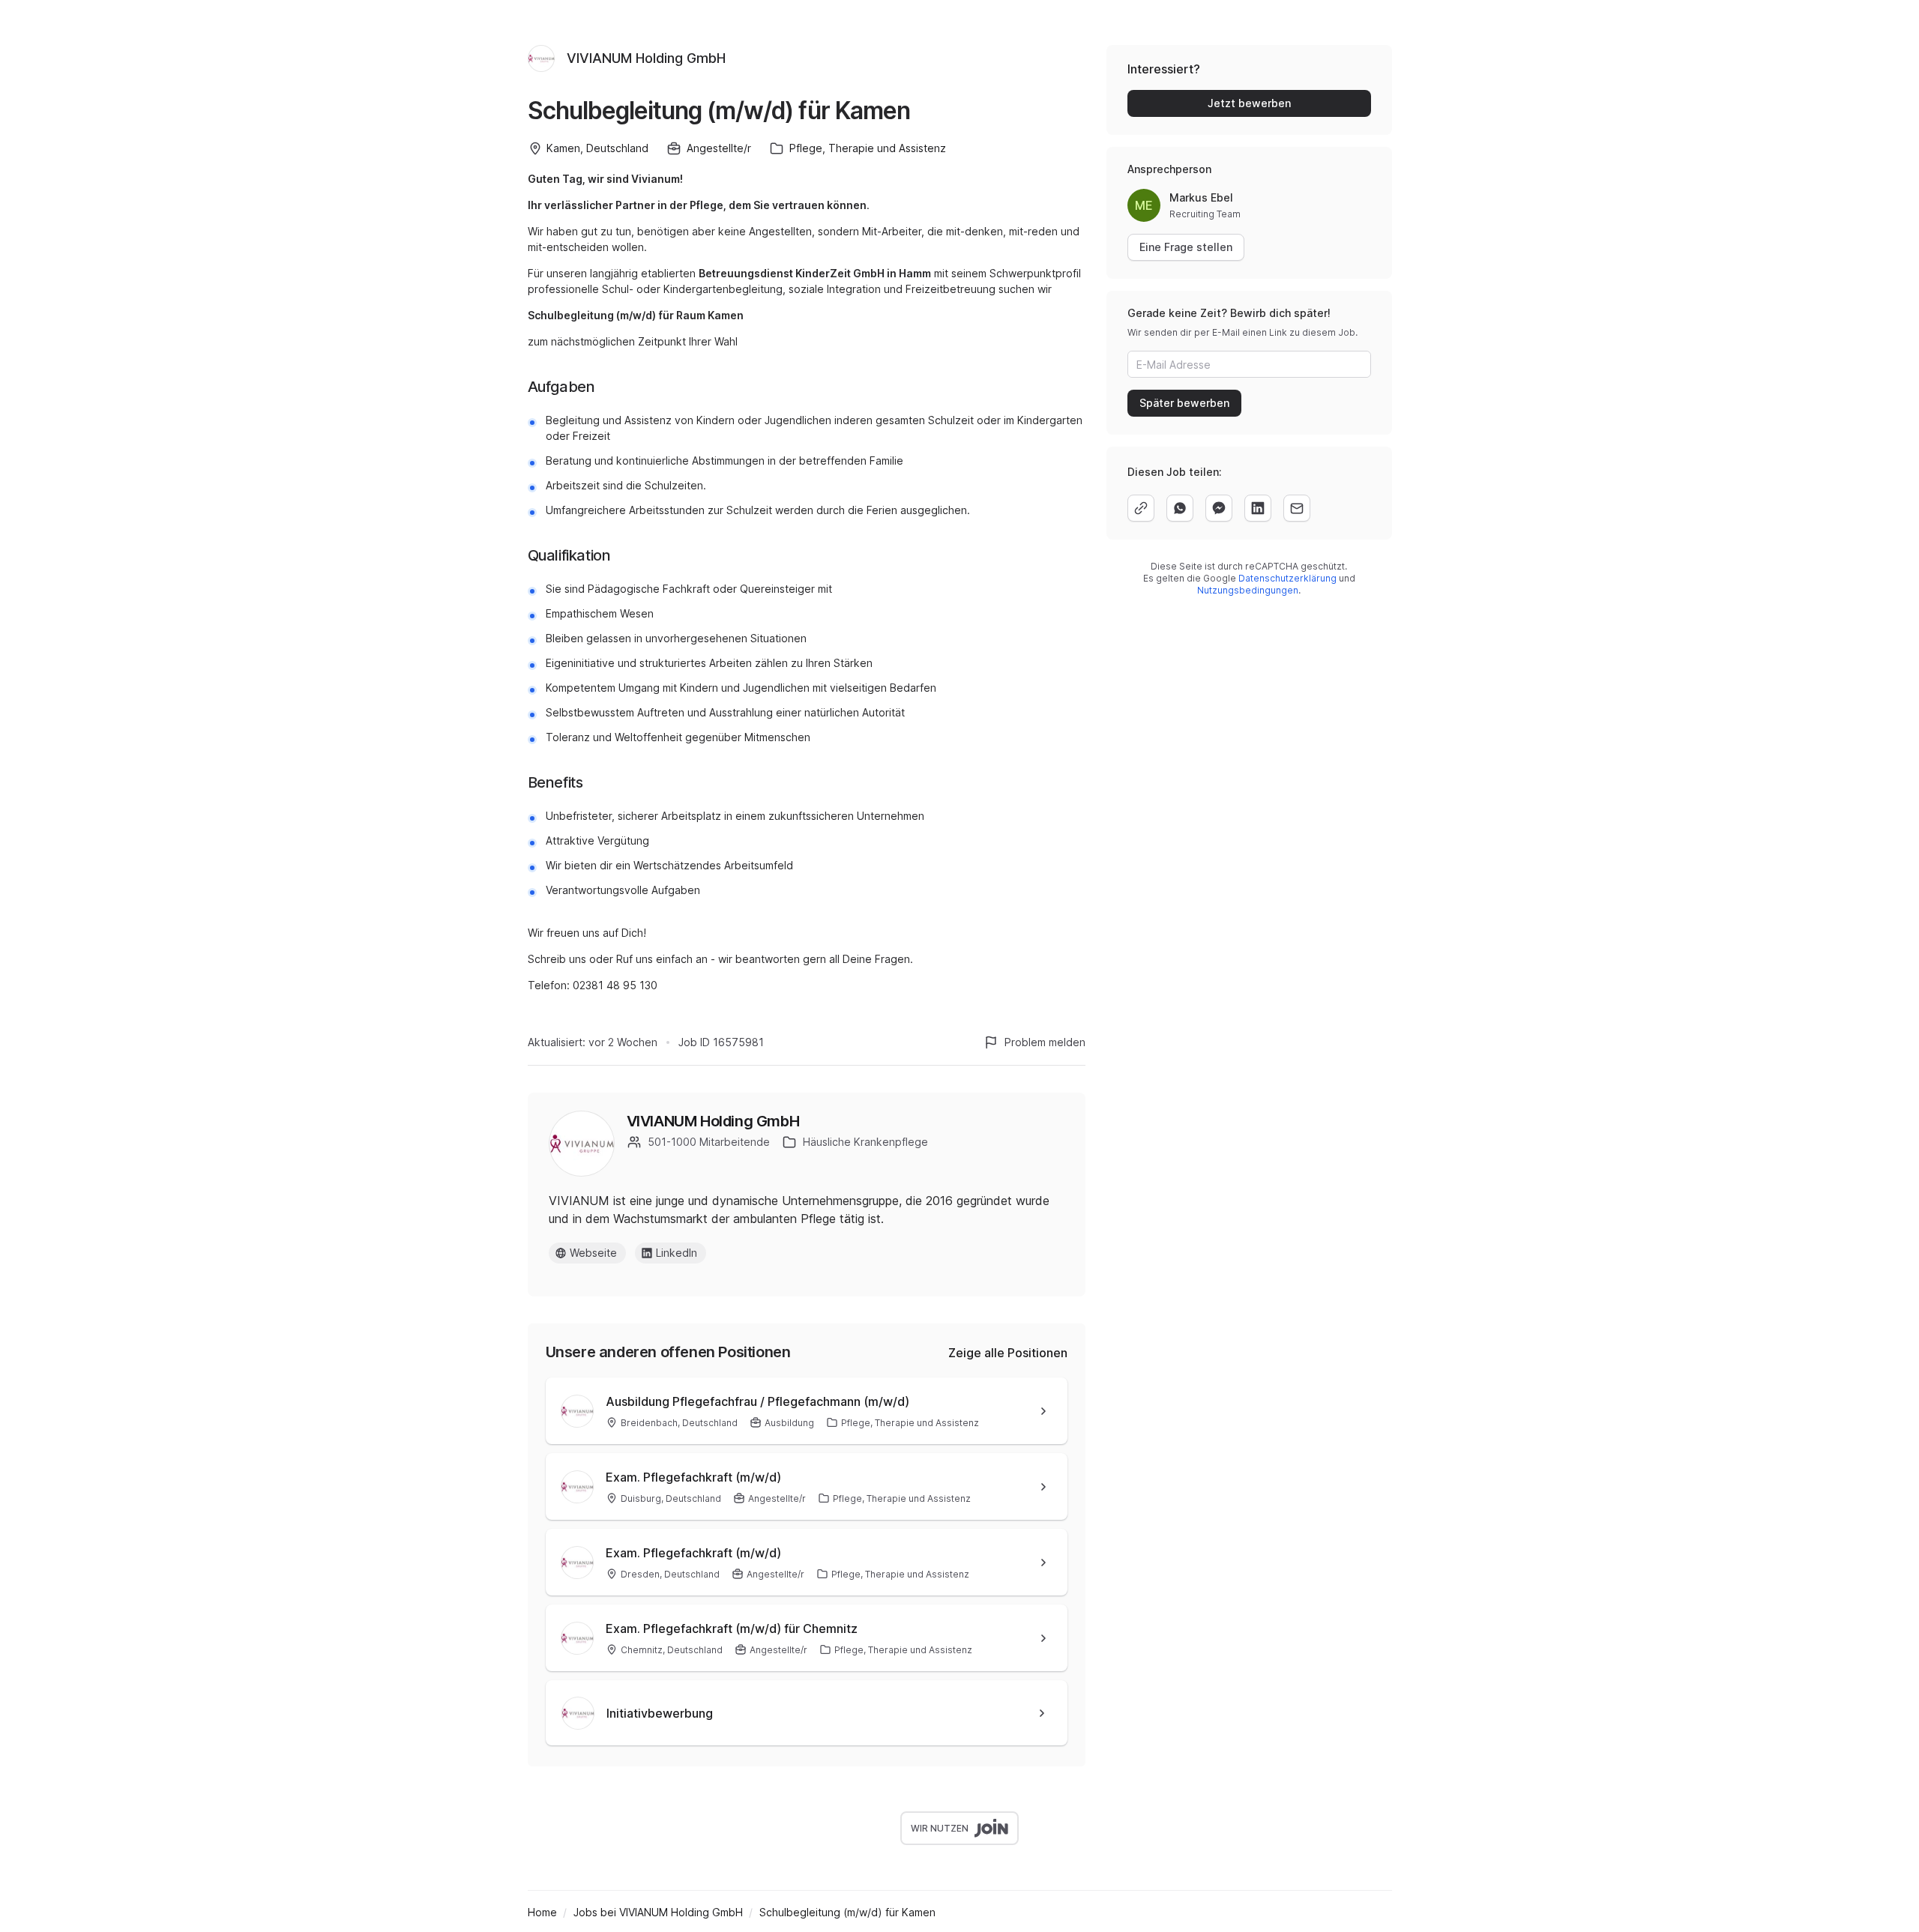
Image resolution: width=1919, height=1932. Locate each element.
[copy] (1141, 508)
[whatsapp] (1180, 508)
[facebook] (1219, 508)
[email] (1297, 508)
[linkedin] (1258, 508)
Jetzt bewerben (1249, 103)
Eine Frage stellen (1186, 247)
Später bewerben (1184, 403)
